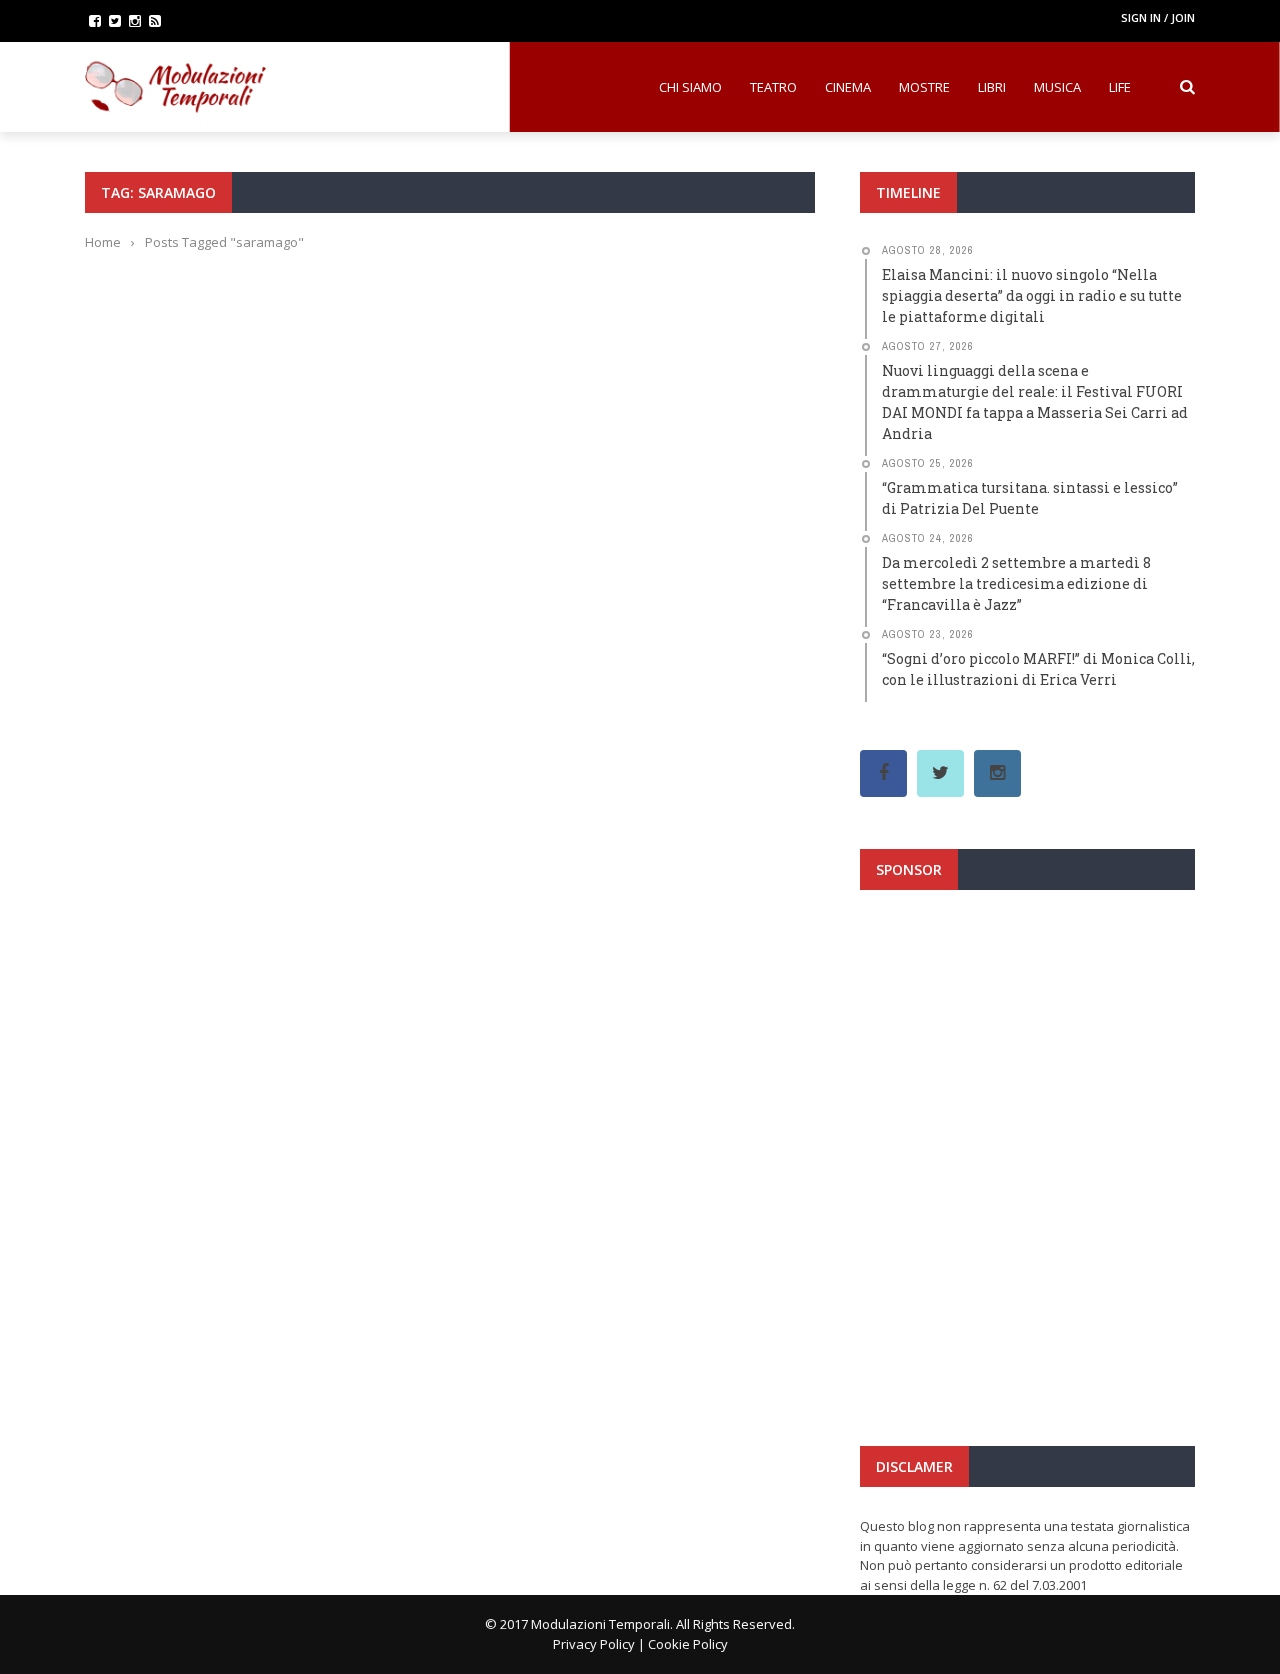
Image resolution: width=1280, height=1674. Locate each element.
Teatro (773, 87)
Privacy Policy (594, 1644)
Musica (1057, 87)
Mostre (924, 87)
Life (1120, 87)
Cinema (848, 87)
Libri (992, 87)
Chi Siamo (690, 87)
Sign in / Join (1158, 17)
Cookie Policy (688, 1644)
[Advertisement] (1027, 1084)
